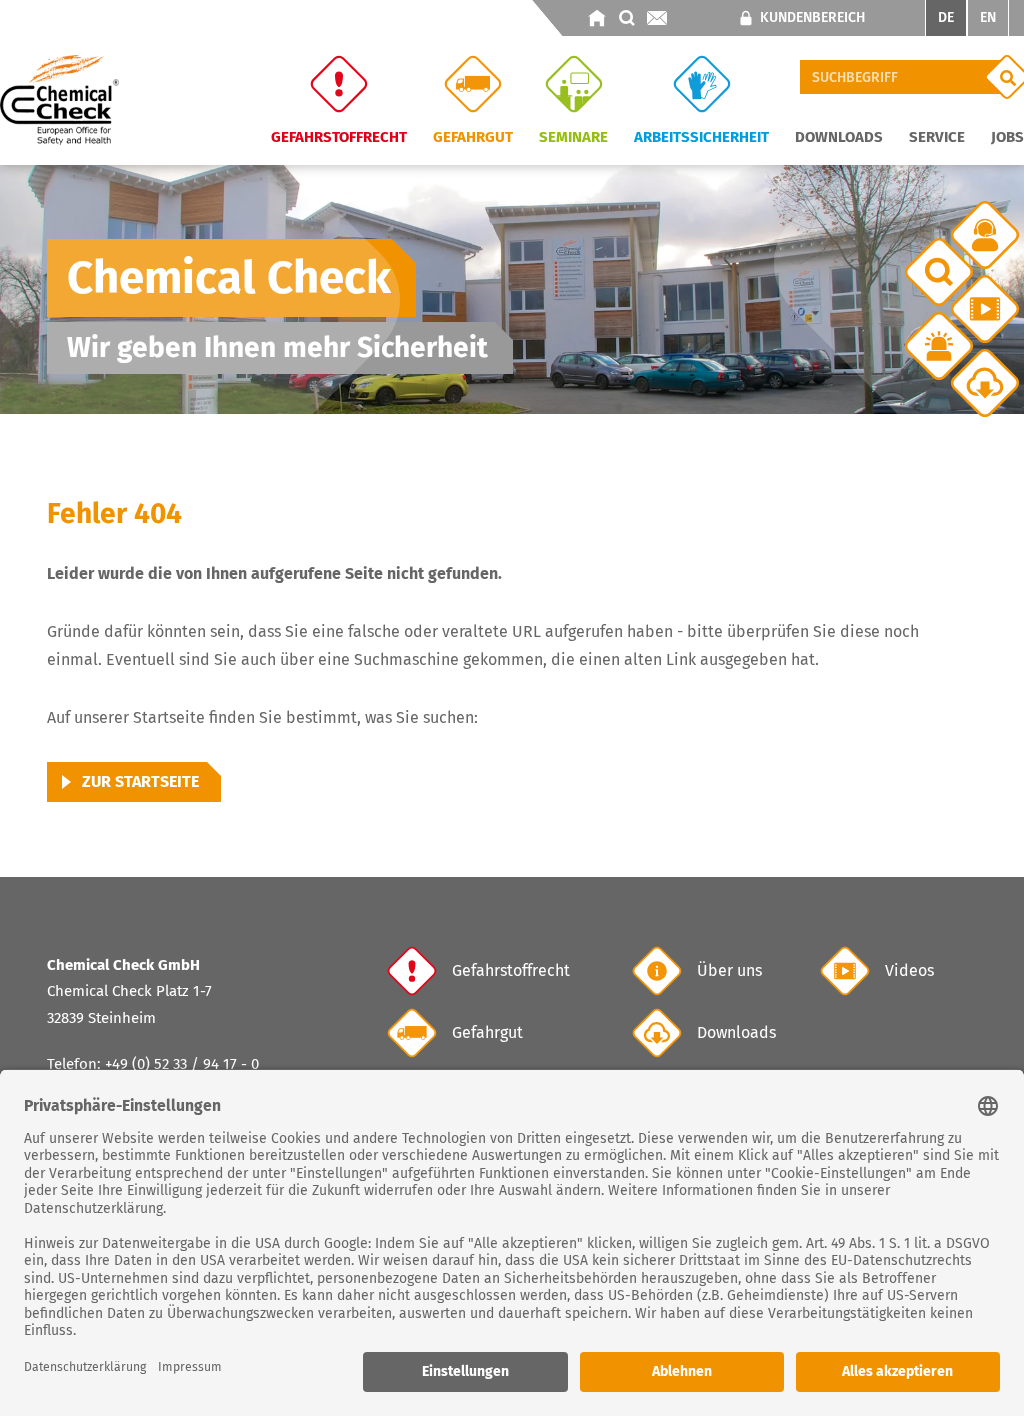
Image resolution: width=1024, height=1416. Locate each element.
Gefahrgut (487, 1032)
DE (946, 17)
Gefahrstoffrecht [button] (339, 136)
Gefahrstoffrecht (511, 970)
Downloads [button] (839, 136)
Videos (909, 970)
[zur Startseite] (597, 18)
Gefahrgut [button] (473, 136)
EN (988, 17)
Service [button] (937, 136)
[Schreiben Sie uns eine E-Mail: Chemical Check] (657, 18)
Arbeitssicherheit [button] (701, 136)
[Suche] (627, 18)
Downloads (736, 1032)
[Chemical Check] (59, 98)
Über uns (729, 970)
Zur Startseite (140, 781)
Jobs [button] (1007, 136)
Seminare (573, 136)
